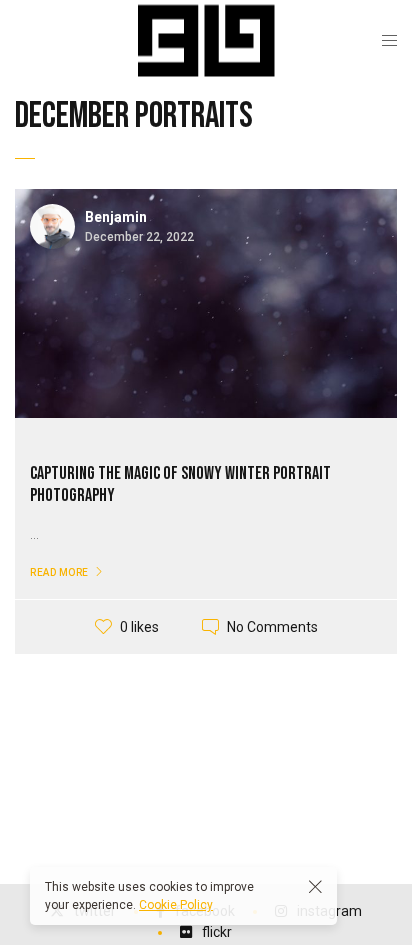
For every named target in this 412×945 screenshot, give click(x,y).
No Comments (272, 627)
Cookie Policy (176, 905)
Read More (59, 572)
